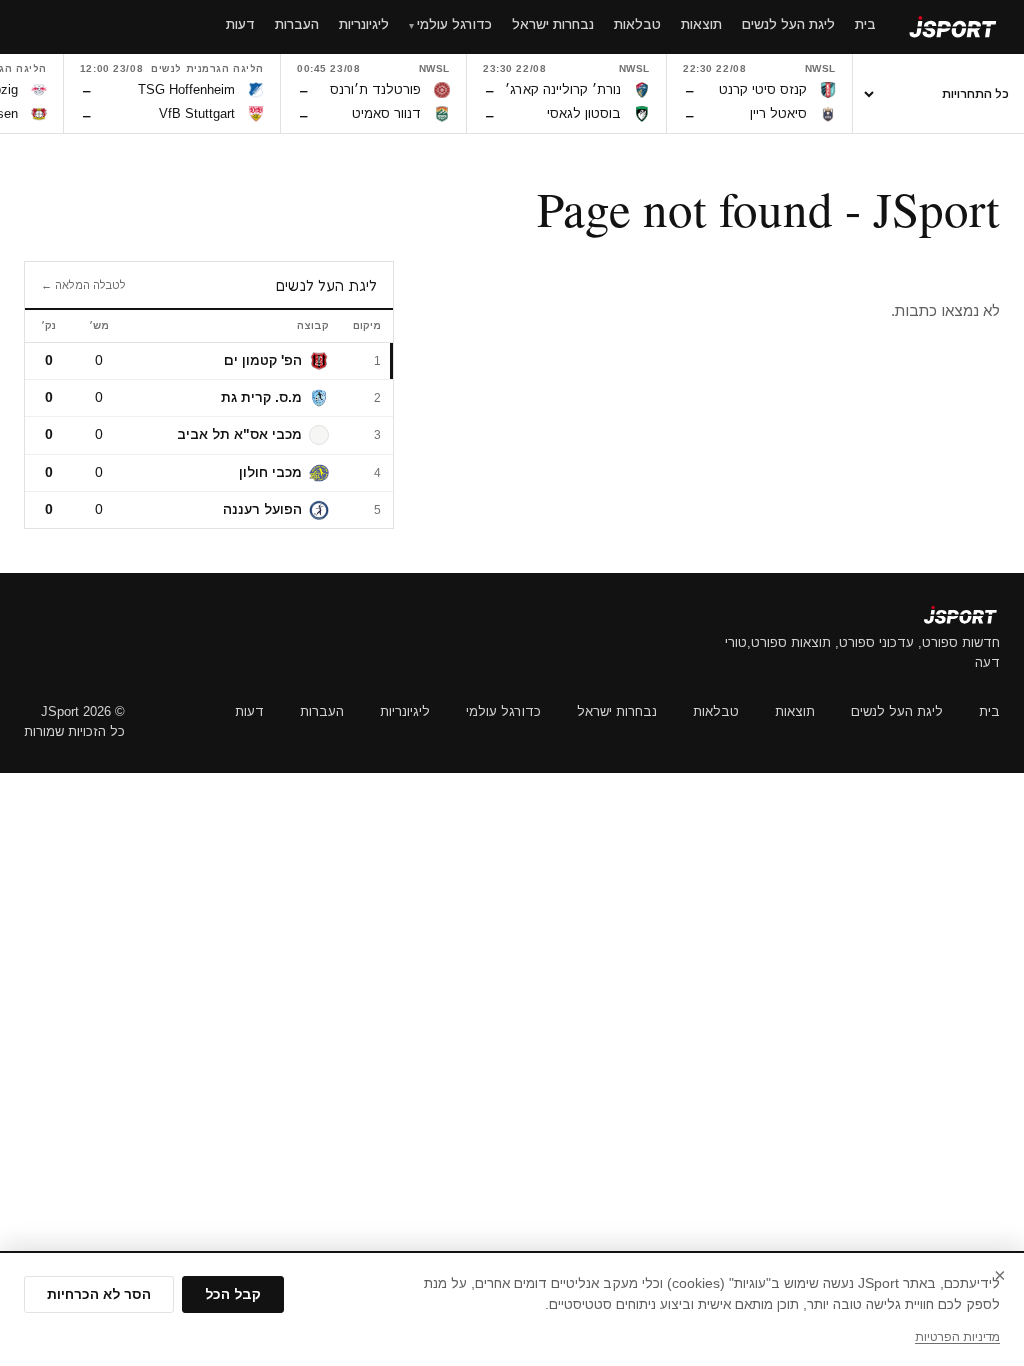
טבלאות (716, 711)
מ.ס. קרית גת (261, 397)
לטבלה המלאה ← (83, 285)
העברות (322, 711)
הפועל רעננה (262, 509)
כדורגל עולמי (503, 711)
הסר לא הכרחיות (99, 1294)
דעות (249, 711)
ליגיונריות (405, 711)
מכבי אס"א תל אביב (239, 434)
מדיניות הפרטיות (957, 1337)
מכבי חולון (270, 472)
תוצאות (795, 711)
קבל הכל (233, 1294)
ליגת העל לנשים (897, 711)
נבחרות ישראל (617, 711)
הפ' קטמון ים (263, 360)
